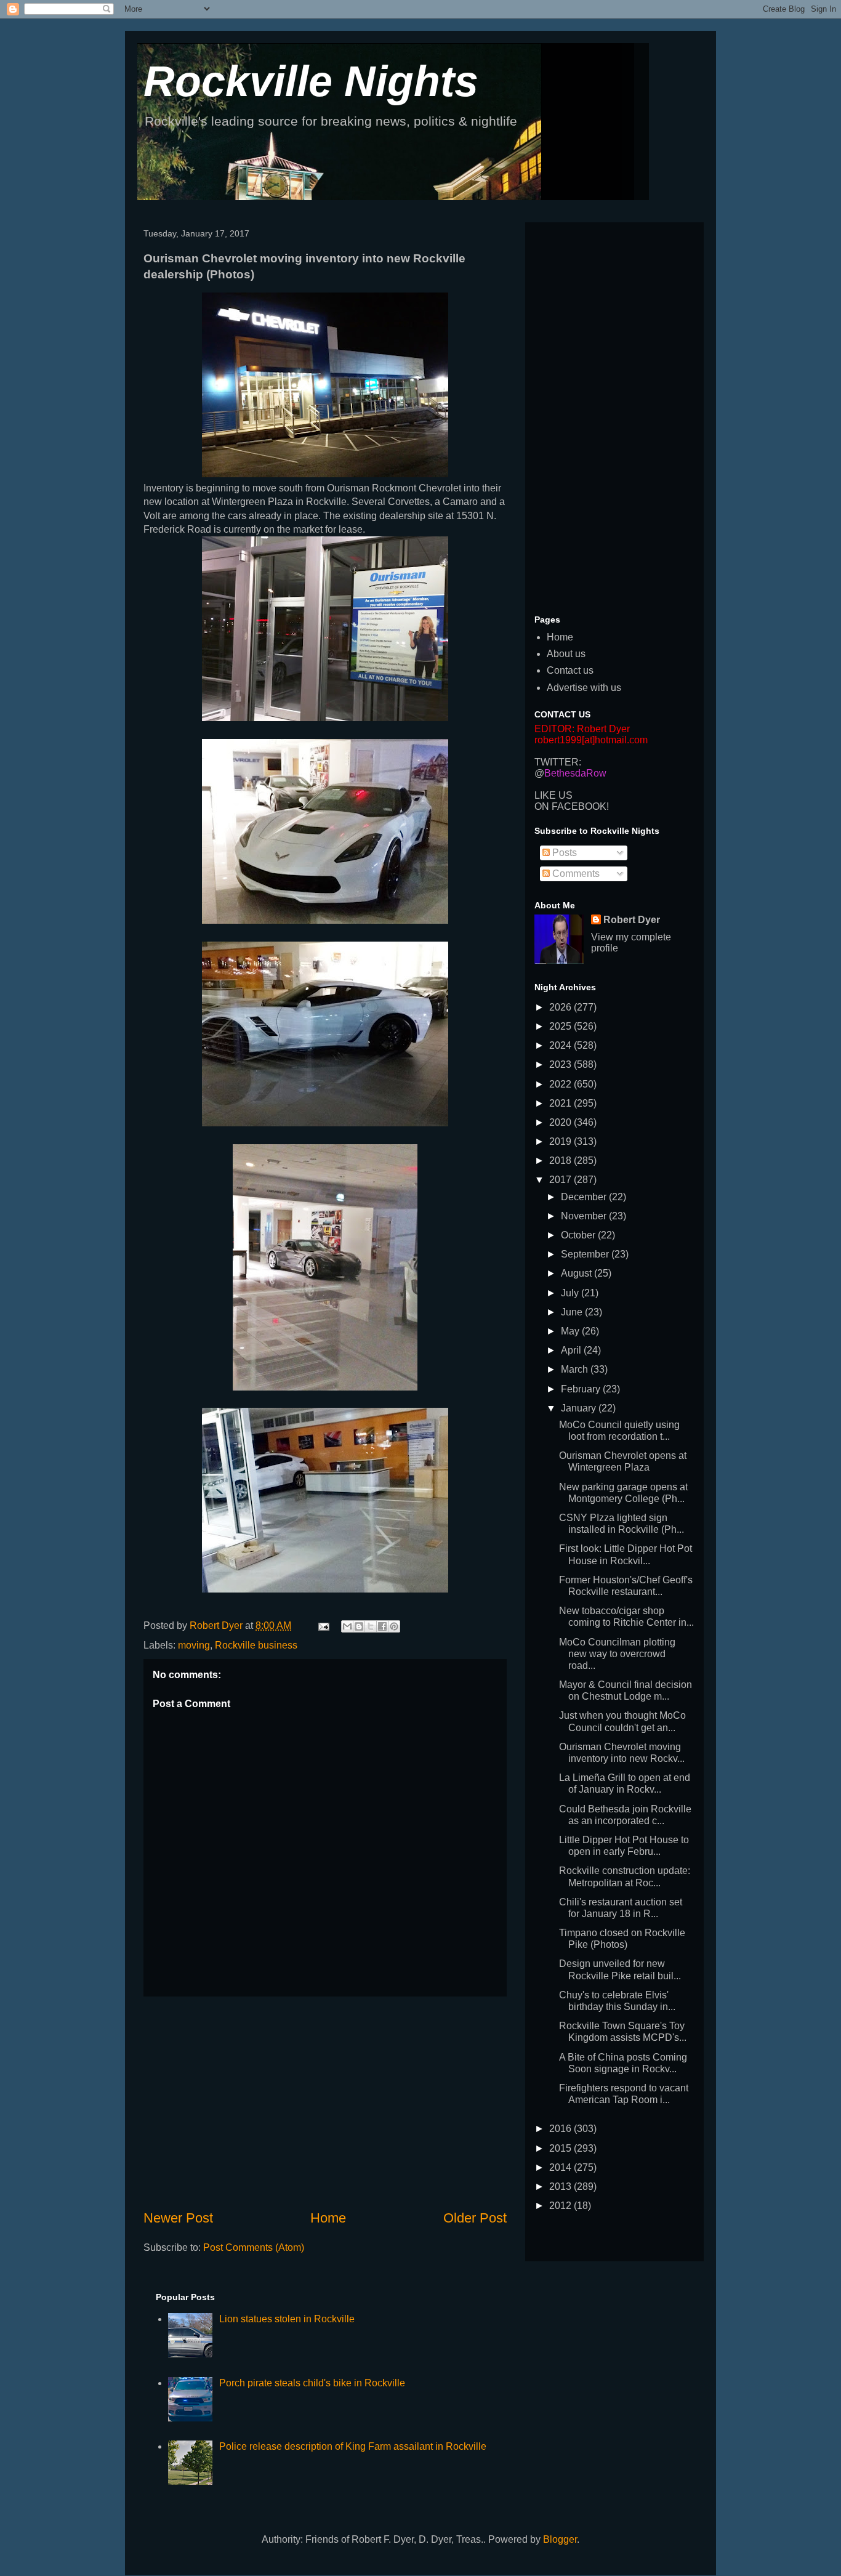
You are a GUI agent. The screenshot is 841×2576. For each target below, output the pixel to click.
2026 (561, 1007)
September (586, 1254)
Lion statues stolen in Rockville (287, 2319)
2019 (561, 1141)
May (571, 1331)
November (585, 1216)
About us (566, 654)
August (577, 1273)
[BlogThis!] (359, 1626)
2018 (561, 1161)
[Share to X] (371, 1626)
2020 (561, 1122)
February (582, 1389)
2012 (561, 2206)
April (572, 1350)
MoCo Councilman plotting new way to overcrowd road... (617, 1654)
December (585, 1197)
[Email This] (347, 1626)
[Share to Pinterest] (394, 1626)
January (580, 1408)
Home (328, 2218)
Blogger (560, 2539)
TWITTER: (558, 762)
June (573, 1312)
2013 (561, 2186)
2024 (561, 1045)
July (571, 1293)
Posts (563, 853)
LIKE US (553, 795)
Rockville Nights (311, 81)
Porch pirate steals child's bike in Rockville (312, 2383)
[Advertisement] (325, 2102)
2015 (561, 2148)
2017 (561, 1180)
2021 (561, 1103)
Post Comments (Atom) (254, 2247)
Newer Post (178, 2218)
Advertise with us (584, 688)
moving (194, 1645)
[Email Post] (323, 1625)
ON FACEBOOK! (572, 806)
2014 (561, 2167)
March (576, 1369)
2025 (561, 1026)
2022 (561, 1084)
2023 (561, 1064)
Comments (575, 874)
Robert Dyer (632, 920)
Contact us (570, 670)
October (579, 1235)
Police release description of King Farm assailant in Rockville (353, 2446)
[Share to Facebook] (382, 1626)
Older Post (475, 2218)
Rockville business (256, 1645)
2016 (561, 2129)
